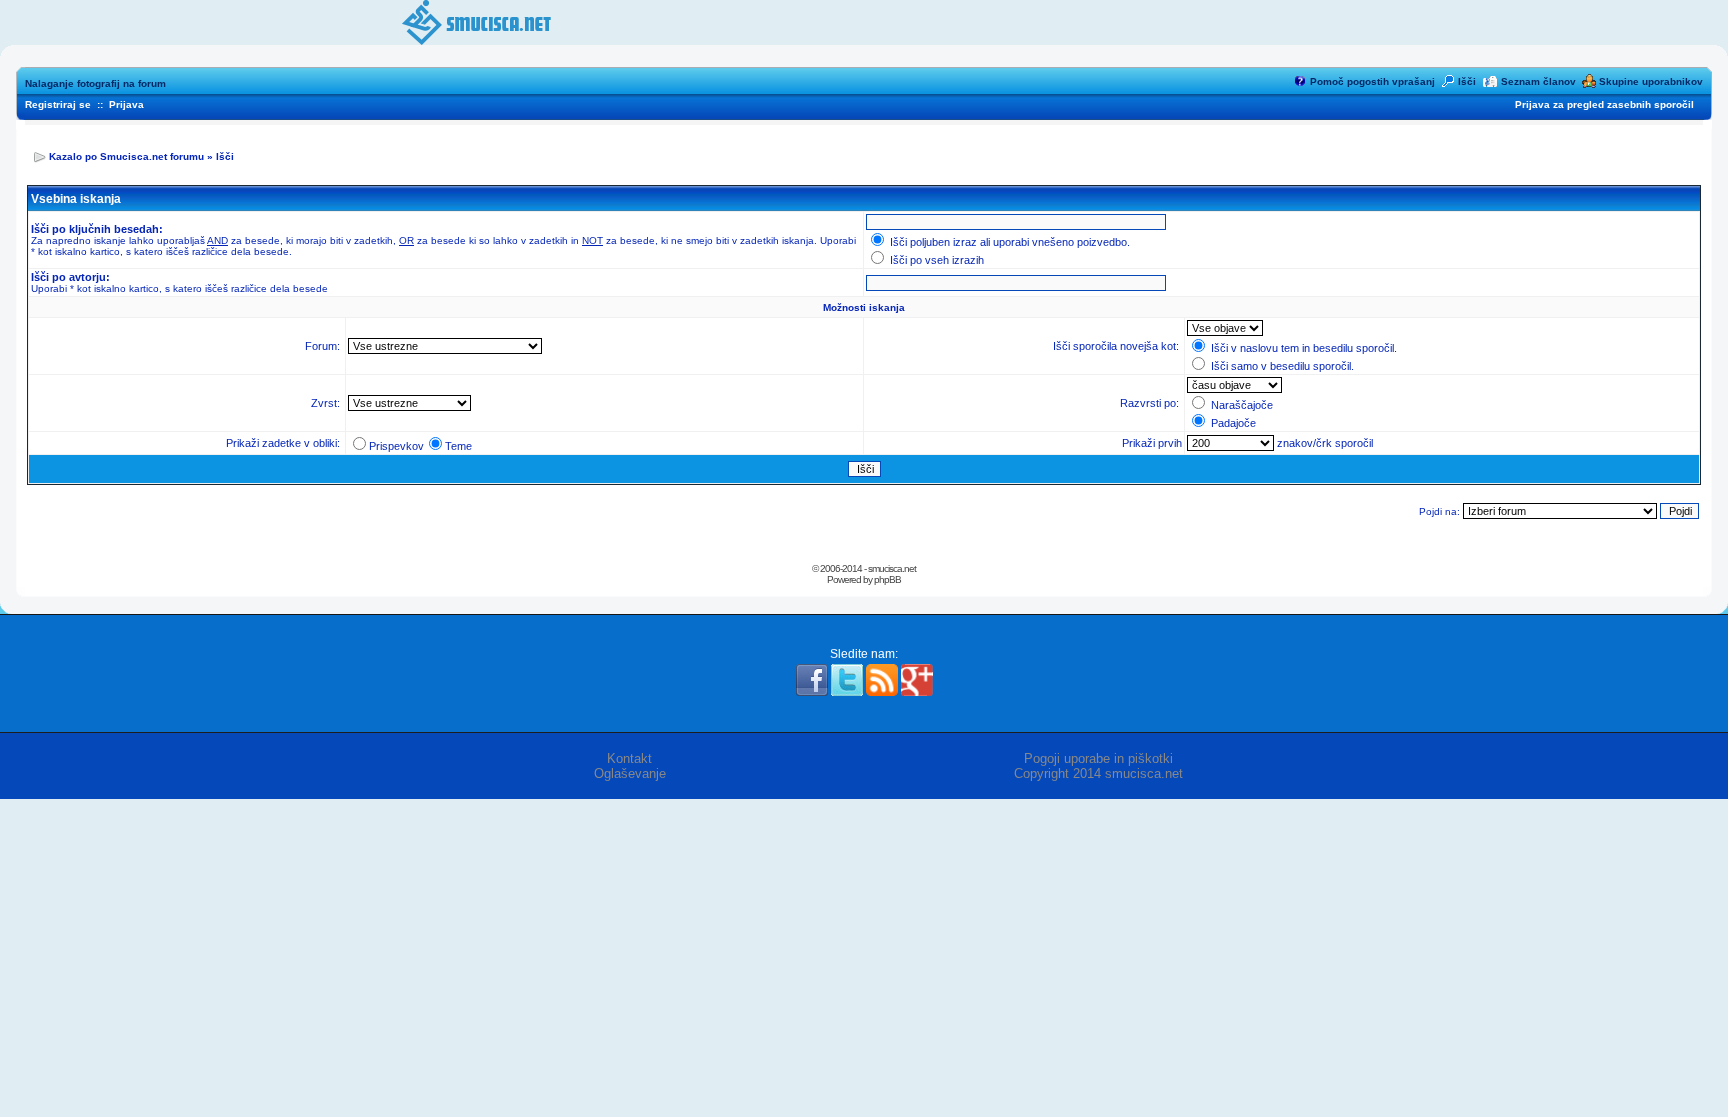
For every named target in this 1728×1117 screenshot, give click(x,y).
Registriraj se (58, 104)
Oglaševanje (630, 773)
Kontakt (629, 758)
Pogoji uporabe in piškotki (1098, 758)
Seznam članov (1538, 81)
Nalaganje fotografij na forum (95, 83)
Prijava (126, 104)
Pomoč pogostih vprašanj (1372, 81)
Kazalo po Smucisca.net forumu (126, 156)
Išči (1467, 81)
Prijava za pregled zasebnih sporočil (1604, 104)
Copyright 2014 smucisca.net (1098, 773)
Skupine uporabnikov (1651, 81)
